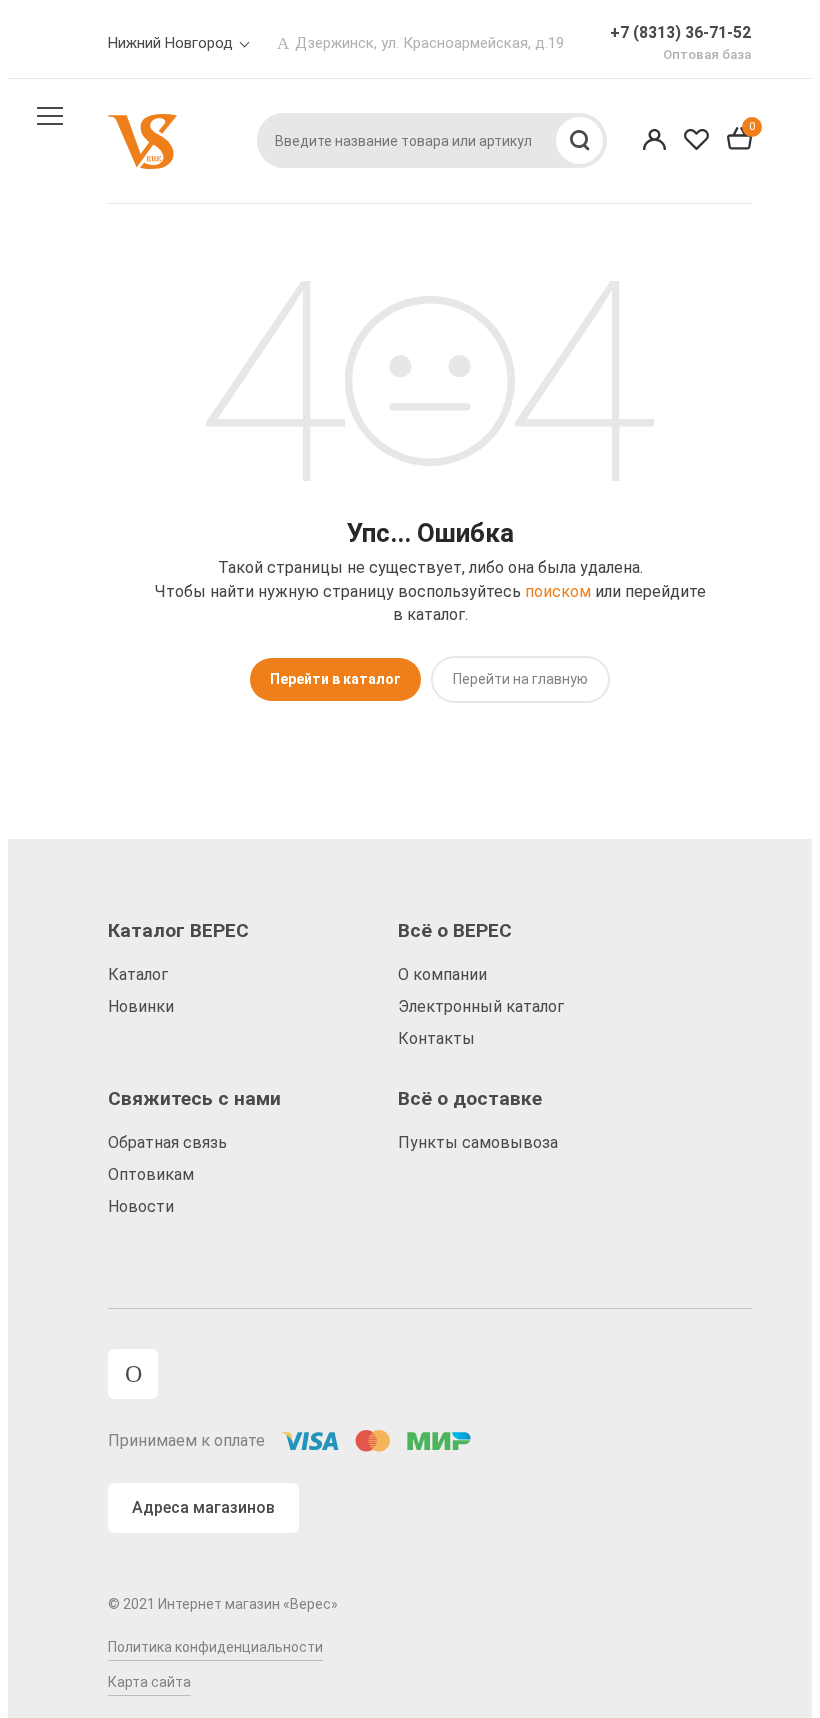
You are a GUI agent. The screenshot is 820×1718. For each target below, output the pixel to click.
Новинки (141, 1006)
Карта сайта (149, 1682)
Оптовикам (151, 1174)
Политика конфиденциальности (215, 1647)
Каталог (138, 974)
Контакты (436, 1038)
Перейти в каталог (335, 679)
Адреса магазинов (203, 1507)
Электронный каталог (481, 1006)
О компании (442, 974)
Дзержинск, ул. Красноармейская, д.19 (429, 43)
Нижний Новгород (170, 43)
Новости (141, 1206)
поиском (558, 591)
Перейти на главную (520, 679)
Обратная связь (167, 1142)
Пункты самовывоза (478, 1142)
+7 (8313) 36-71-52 (680, 32)
